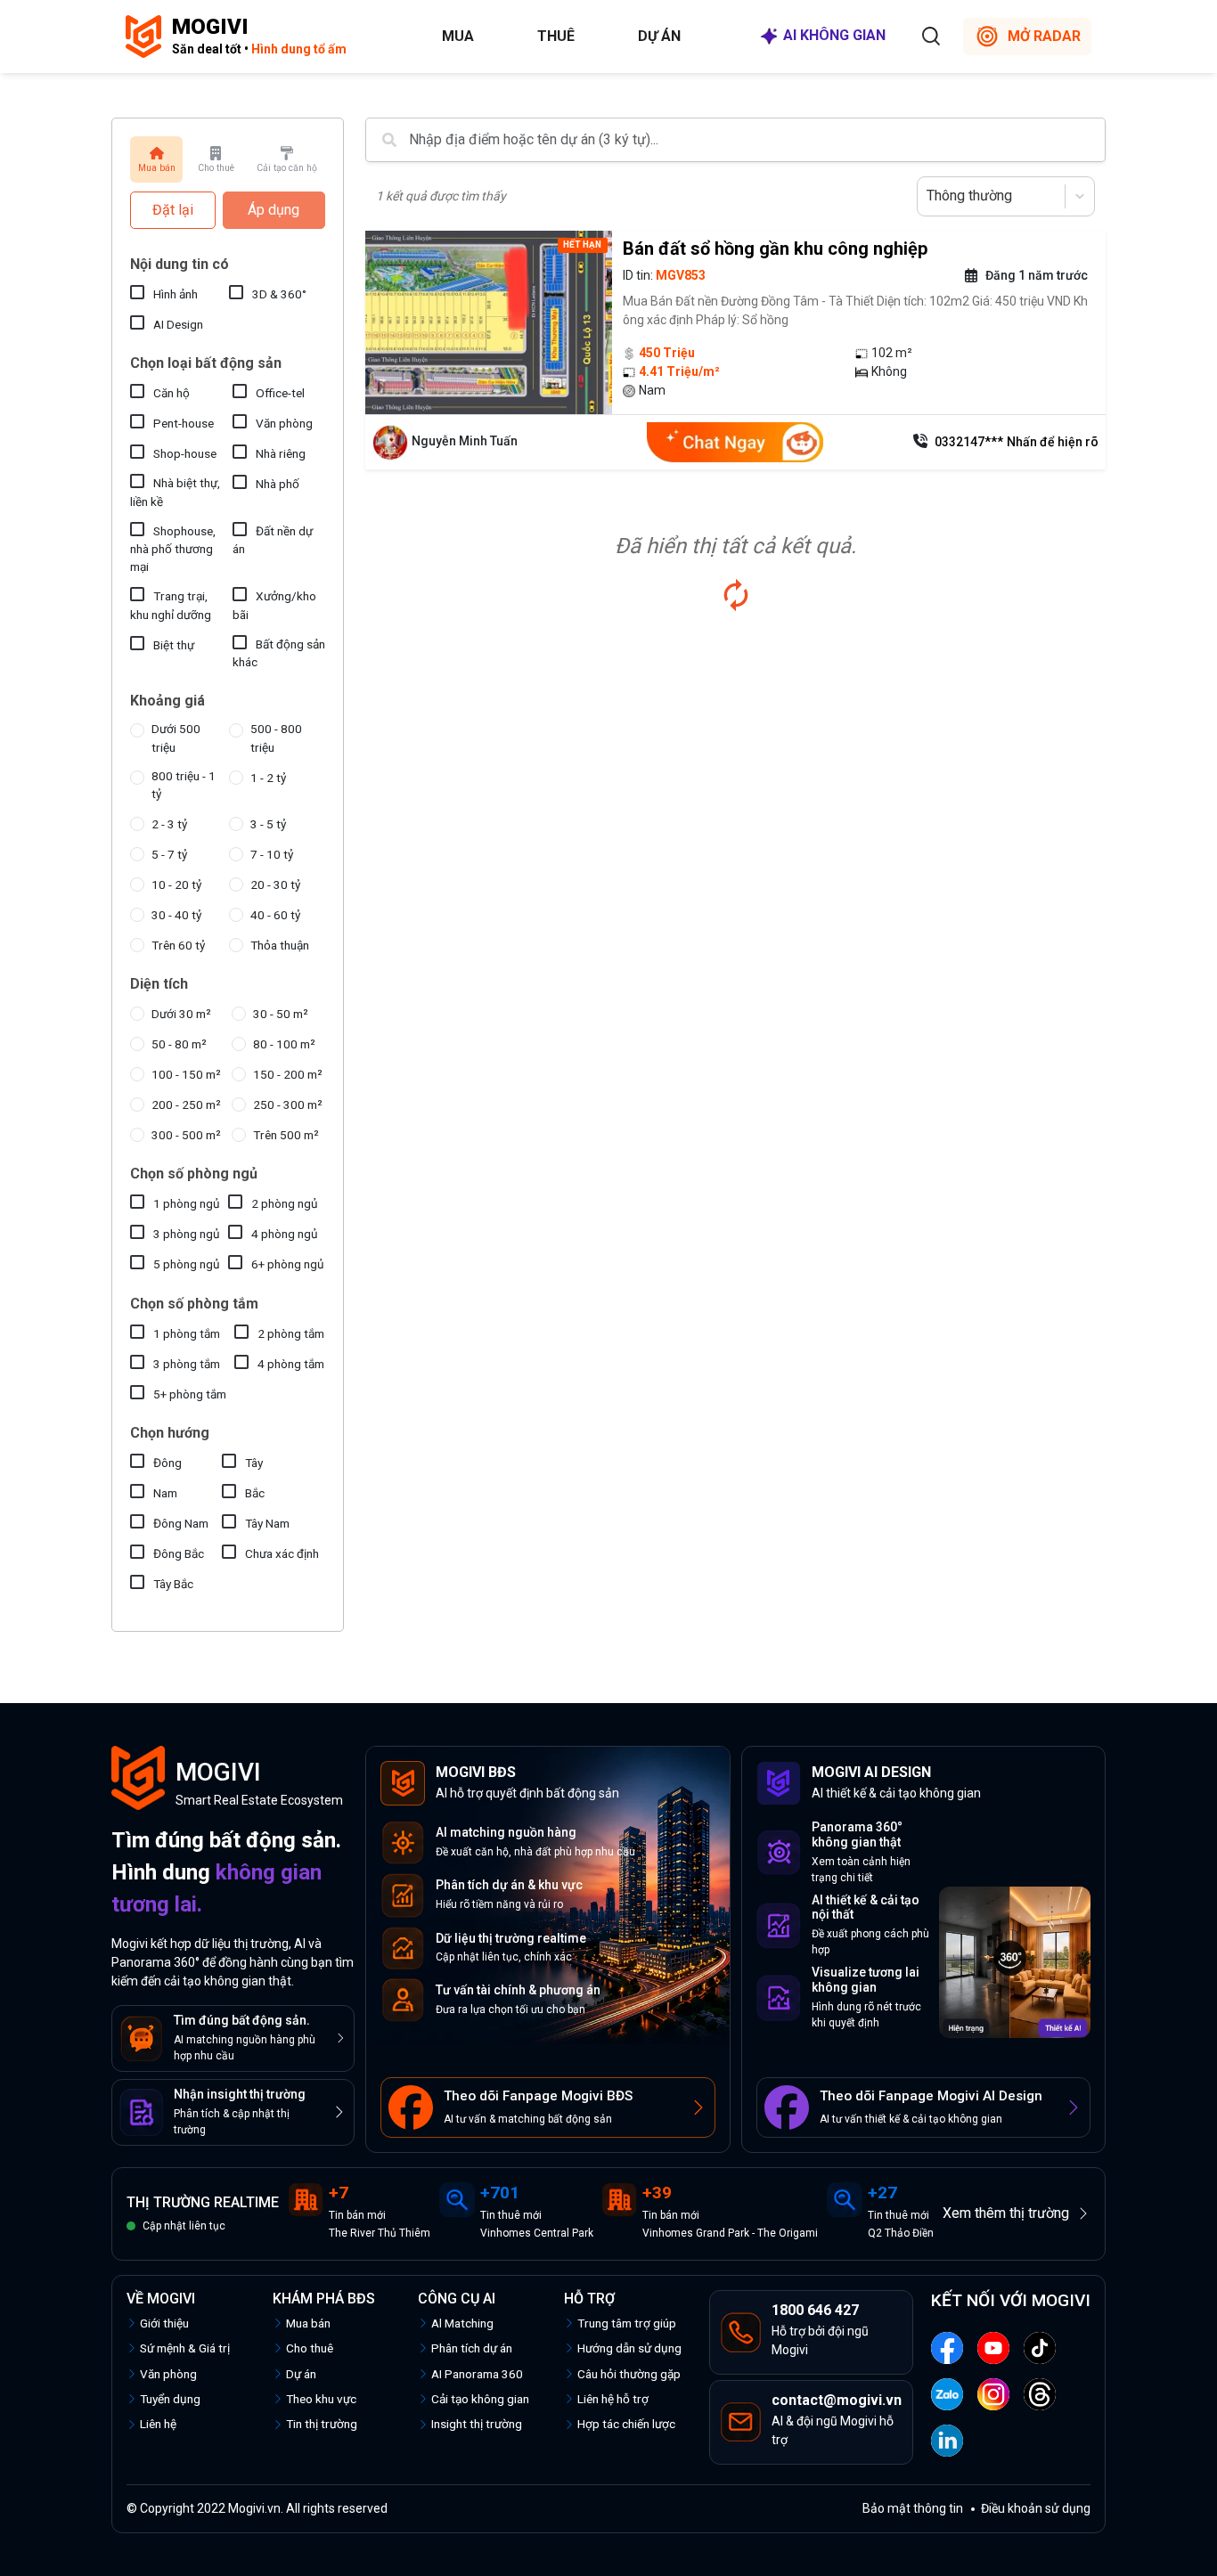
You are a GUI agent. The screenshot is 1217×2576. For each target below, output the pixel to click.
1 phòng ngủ (187, 1203)
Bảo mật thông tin (913, 2508)
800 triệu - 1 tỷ (184, 785)
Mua (458, 36)
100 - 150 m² (186, 1074)
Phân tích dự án (472, 2348)
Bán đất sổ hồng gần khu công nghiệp (775, 249)
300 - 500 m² (186, 1135)
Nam (165, 1493)
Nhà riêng (281, 453)
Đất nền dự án (273, 540)
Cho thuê (310, 2348)
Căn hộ (172, 393)
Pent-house (184, 423)
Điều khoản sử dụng (1036, 2508)
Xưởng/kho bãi (274, 605)
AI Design (178, 324)
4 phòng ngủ (285, 1234)
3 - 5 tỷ (268, 824)
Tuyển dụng (170, 2399)
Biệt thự (174, 645)
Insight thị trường (477, 2424)
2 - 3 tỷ (169, 824)
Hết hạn (582, 245)
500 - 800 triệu (276, 738)
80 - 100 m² (284, 1044)
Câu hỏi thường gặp (629, 2374)
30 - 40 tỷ (176, 915)
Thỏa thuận (280, 945)
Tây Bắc (173, 1584)
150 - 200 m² (288, 1074)
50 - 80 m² (179, 1044)
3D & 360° (279, 294)
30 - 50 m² (281, 1014)
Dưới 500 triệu (176, 738)
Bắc (255, 1493)
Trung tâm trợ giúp (627, 2323)
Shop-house (185, 453)
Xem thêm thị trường (1006, 2213)
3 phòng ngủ (187, 1234)
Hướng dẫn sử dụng (629, 2348)
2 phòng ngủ (285, 1203)
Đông (167, 1463)
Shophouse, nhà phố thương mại (173, 549)
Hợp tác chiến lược (626, 2424)
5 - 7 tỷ (169, 854)
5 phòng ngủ (187, 1264)
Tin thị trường (322, 2424)
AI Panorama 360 (477, 2374)
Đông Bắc (179, 1553)
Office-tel (280, 393)
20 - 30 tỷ (275, 884)
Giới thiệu (164, 2323)
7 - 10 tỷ (272, 854)
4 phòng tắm (291, 1364)
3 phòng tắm (187, 1364)
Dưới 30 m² (181, 1014)
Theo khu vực (321, 2399)
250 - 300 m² (288, 1105)
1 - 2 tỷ (268, 778)
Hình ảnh (176, 294)
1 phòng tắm (187, 1333)
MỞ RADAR (1044, 36)
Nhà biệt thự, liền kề (175, 492)
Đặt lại (173, 210)
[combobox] (928, 196)
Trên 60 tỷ (178, 945)
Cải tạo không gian (480, 2399)
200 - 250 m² (186, 1105)
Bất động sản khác (279, 653)
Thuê (556, 36)
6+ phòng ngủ (288, 1264)
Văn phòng (284, 423)
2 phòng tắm (291, 1333)
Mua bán (308, 2323)
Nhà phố (278, 484)
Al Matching (462, 2323)
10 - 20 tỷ (176, 884)
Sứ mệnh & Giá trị (185, 2348)
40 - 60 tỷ (275, 915)
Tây (254, 1463)
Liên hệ (158, 2424)
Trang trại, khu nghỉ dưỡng (171, 605)
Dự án (659, 36)
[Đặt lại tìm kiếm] (736, 595)
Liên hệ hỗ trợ (613, 2399)
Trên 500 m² (286, 1135)
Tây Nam (267, 1523)
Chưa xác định (282, 1553)
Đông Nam (181, 1523)
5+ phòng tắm (190, 1394)
